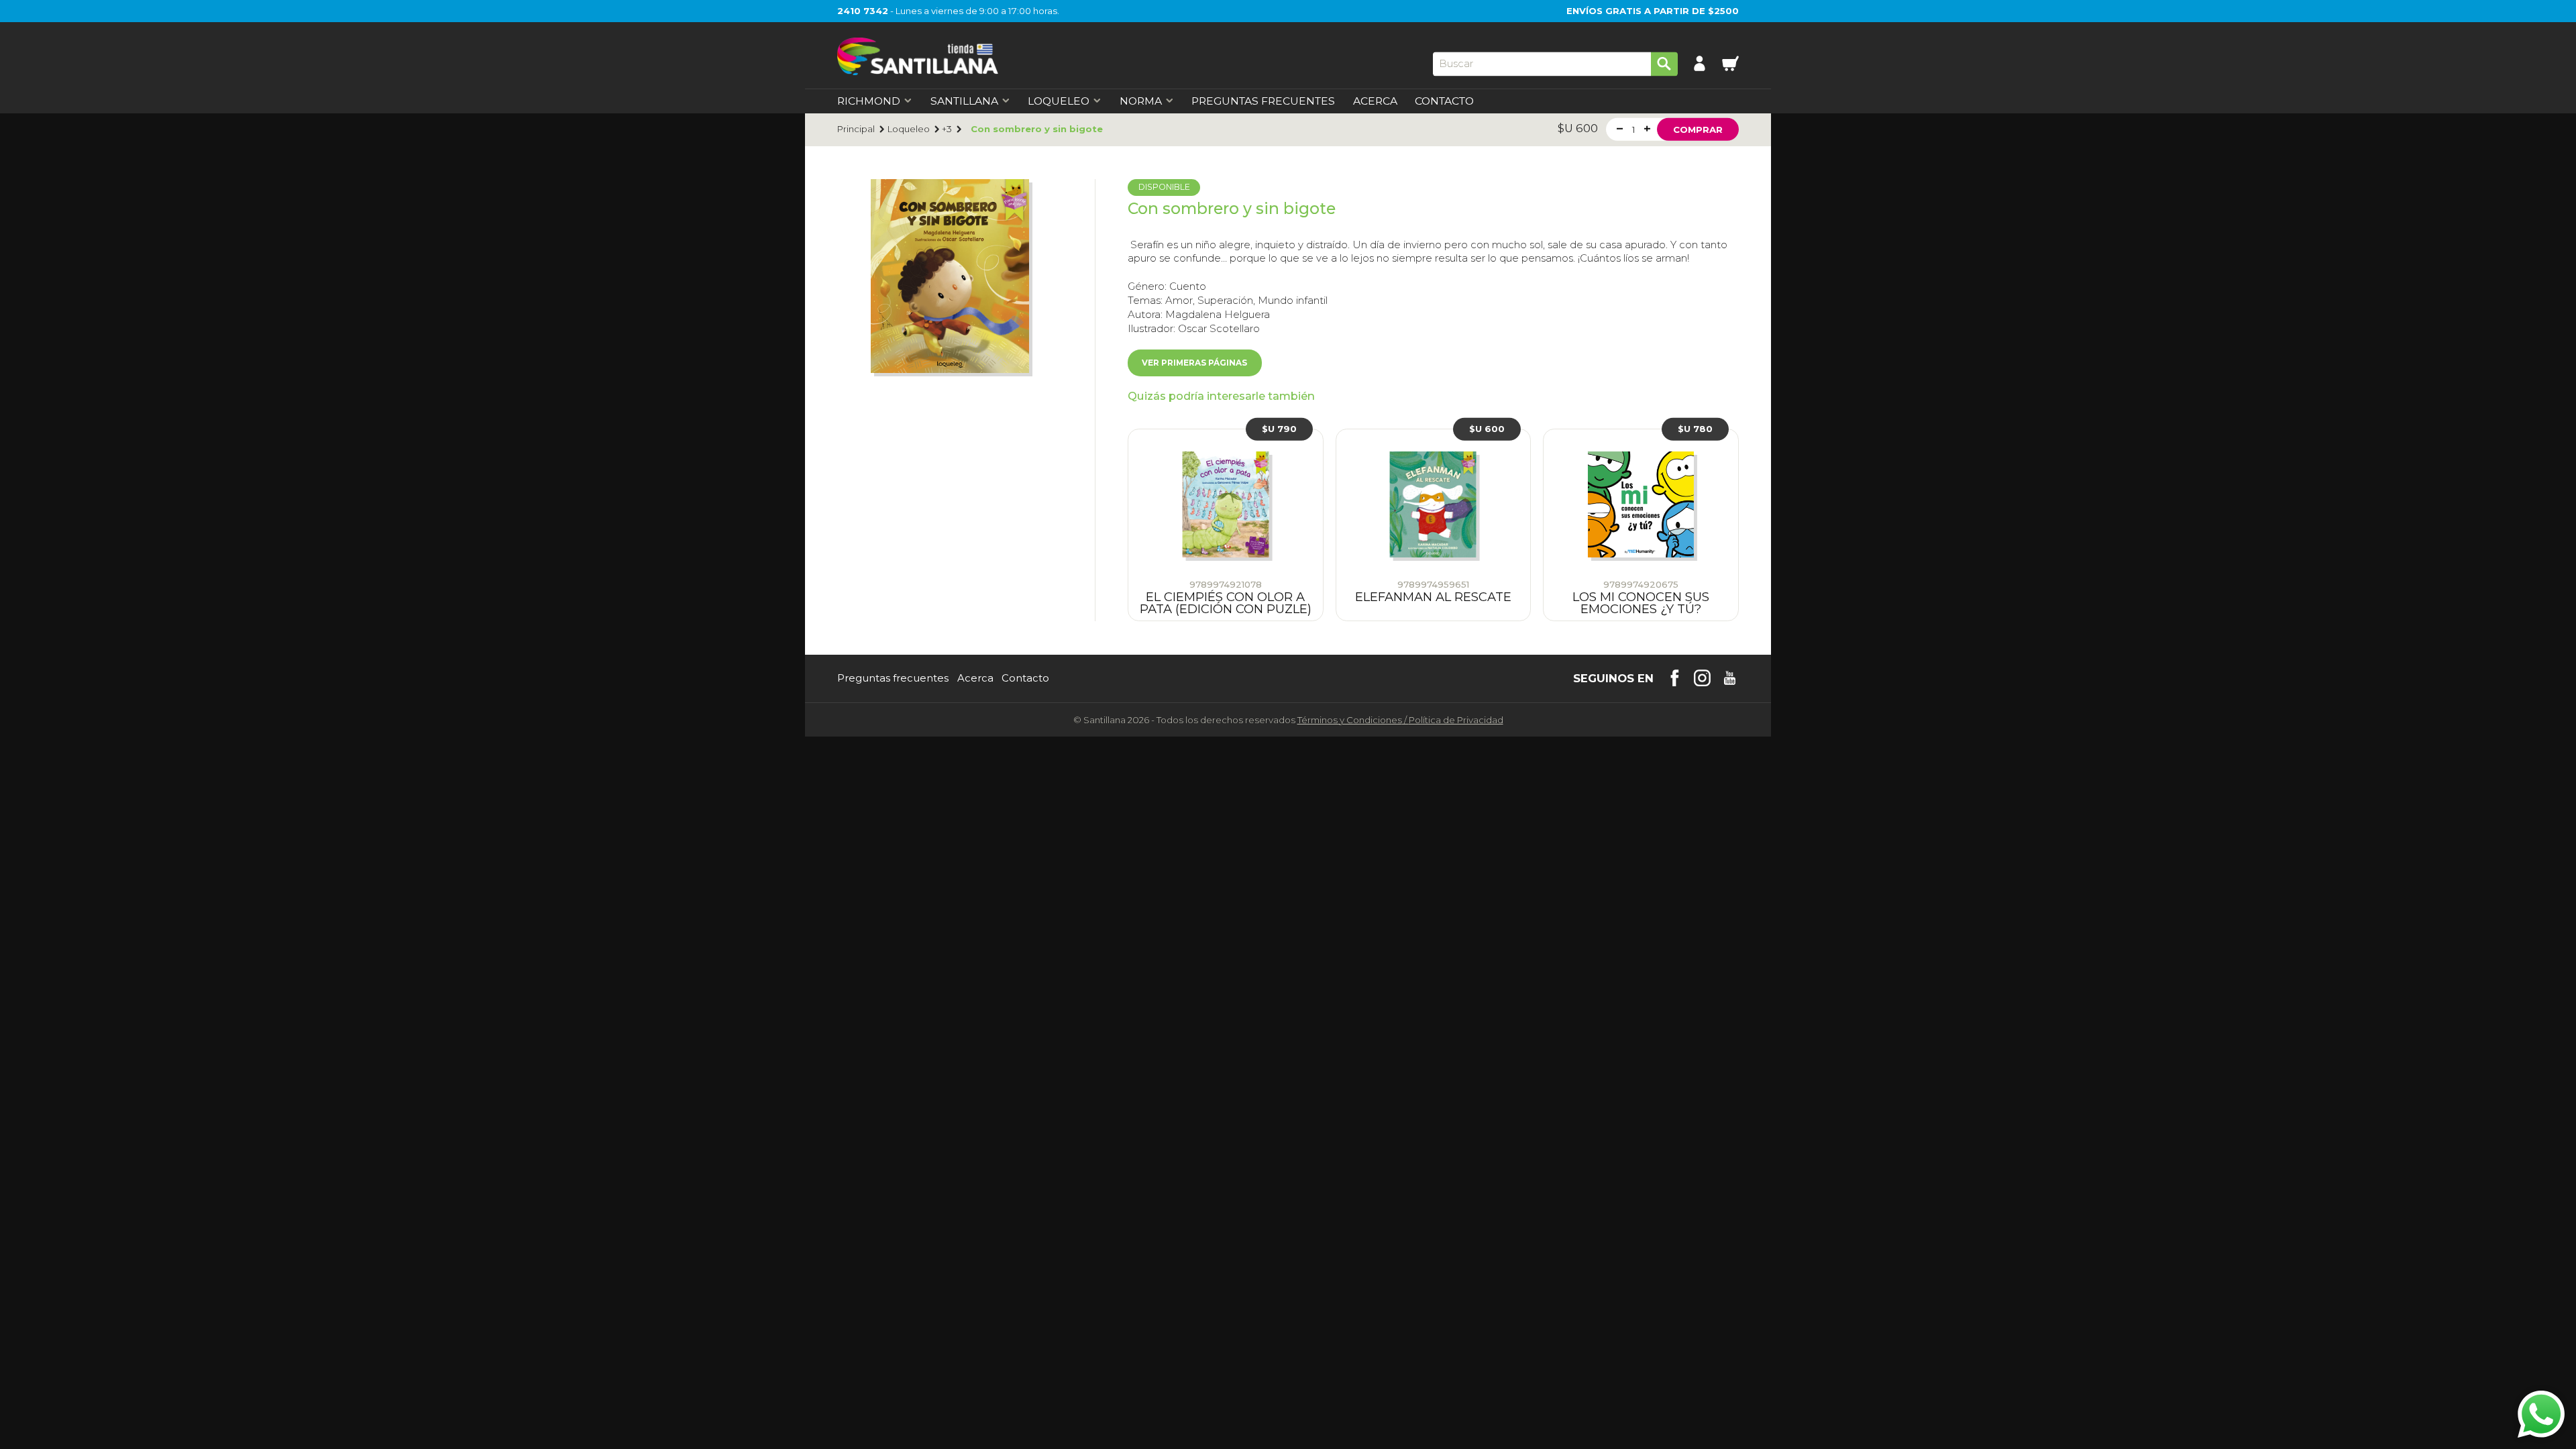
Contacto (1444, 101)
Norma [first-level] (1141, 101)
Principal (856, 129)
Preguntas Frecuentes (1263, 101)
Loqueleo (909, 129)
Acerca (1375, 101)
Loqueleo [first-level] (1059, 101)
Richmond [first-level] (869, 101)
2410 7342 (863, 11)
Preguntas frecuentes (893, 679)
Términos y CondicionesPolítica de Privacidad (1400, 720)
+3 (947, 129)
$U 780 (1695, 429)
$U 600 (1487, 429)
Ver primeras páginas (1194, 363)
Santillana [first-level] (964, 101)
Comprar (1698, 129)
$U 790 (1279, 429)
